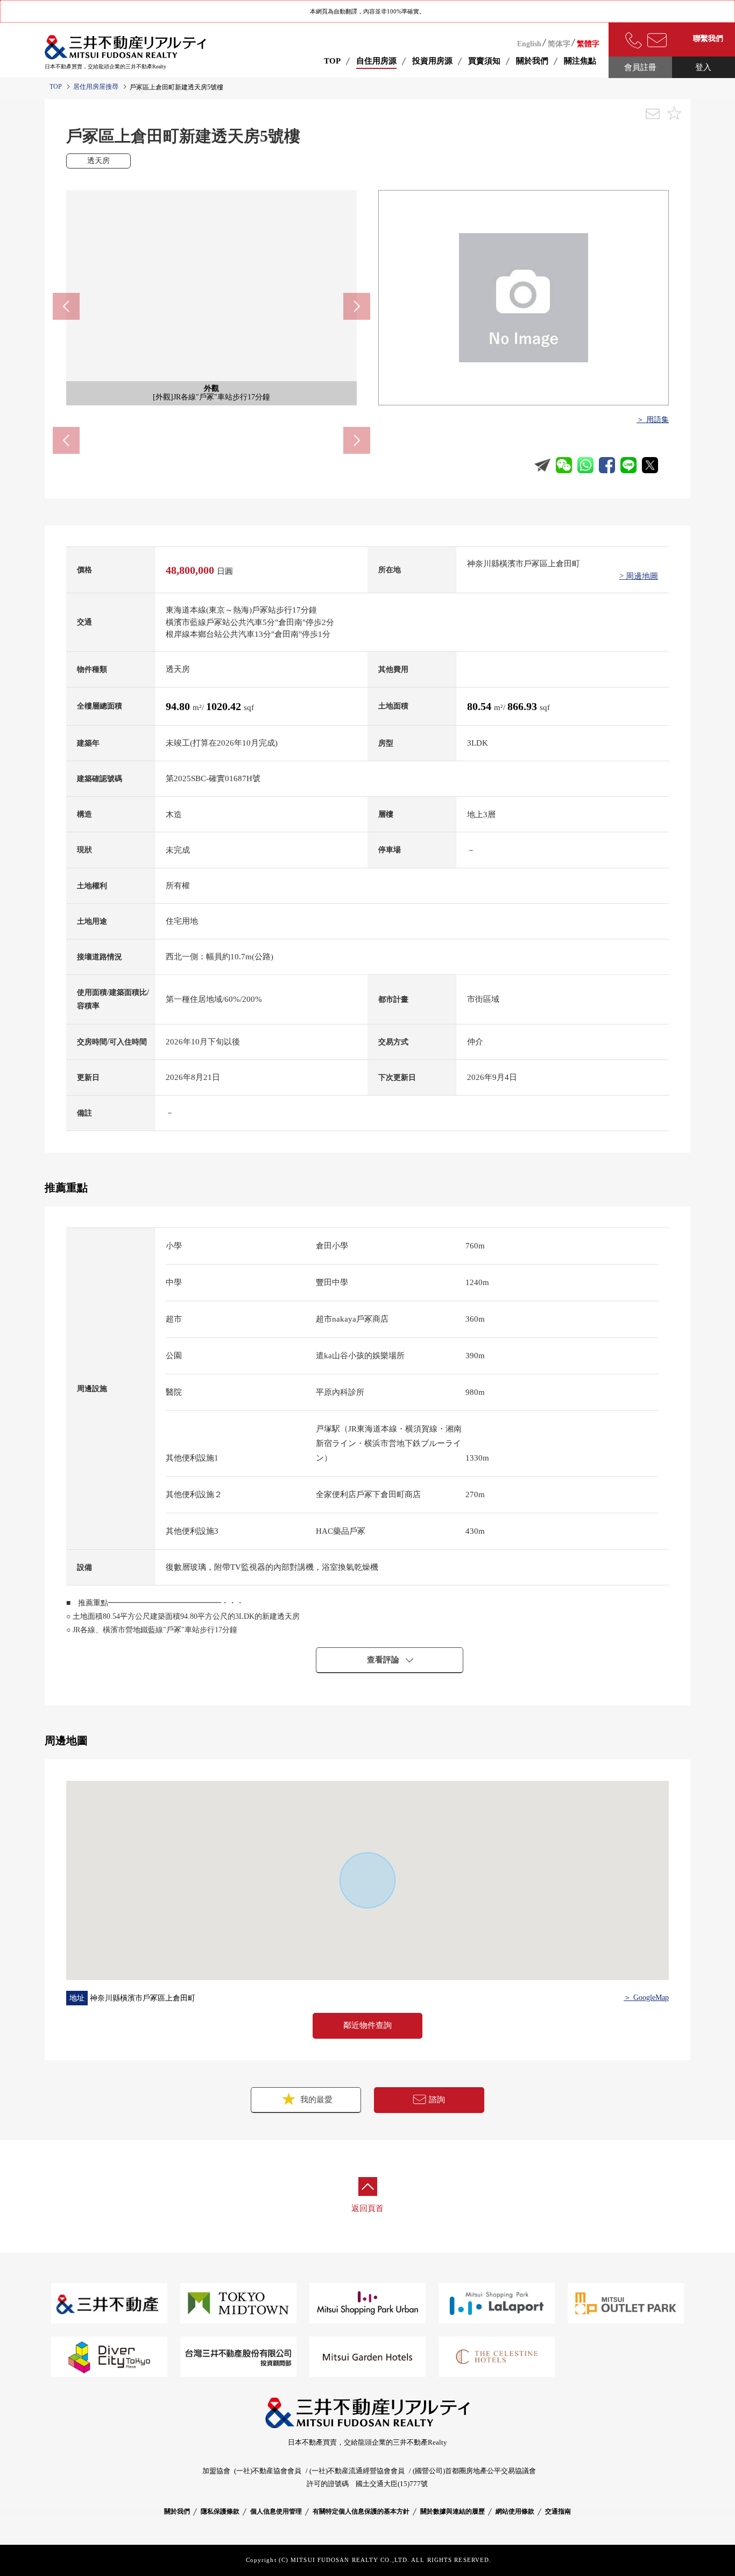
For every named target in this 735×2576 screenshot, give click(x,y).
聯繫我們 (708, 38)
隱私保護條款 (220, 2511)
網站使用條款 (515, 2511)
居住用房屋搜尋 (96, 87)
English (529, 44)
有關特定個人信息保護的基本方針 (361, 2511)
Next (357, 306)
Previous (66, 306)
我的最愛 (315, 2100)
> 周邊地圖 (639, 576)
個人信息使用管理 (276, 2511)
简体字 (559, 44)
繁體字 (588, 44)
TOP (332, 61)
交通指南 (558, 2511)
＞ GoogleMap (646, 1998)
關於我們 (177, 2511)
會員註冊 (640, 67)
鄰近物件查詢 (367, 2025)
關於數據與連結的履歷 (453, 2511)
